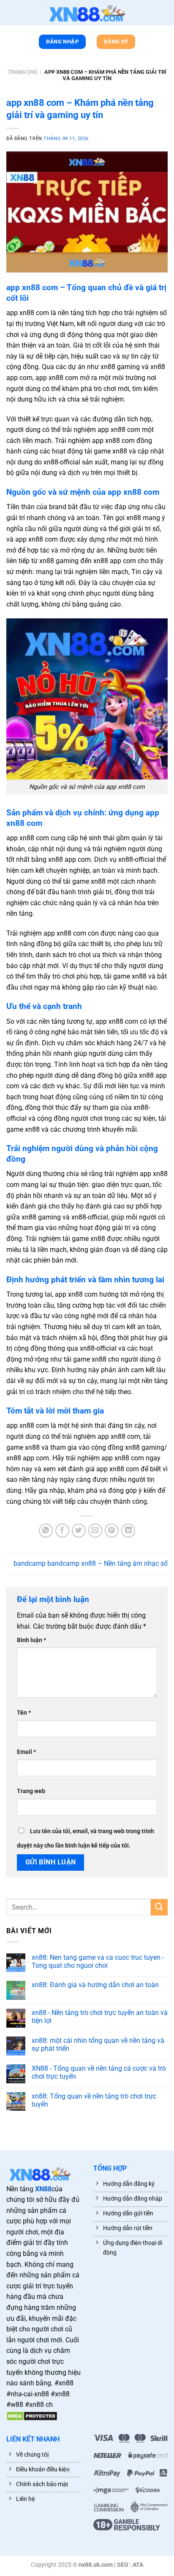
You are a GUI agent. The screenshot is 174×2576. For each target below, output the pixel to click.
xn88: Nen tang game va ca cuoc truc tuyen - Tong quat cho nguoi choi (98, 1961)
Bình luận (31, 1640)
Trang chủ (22, 72)
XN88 (43, 2189)
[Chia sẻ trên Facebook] (62, 1531)
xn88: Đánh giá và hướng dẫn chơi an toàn (95, 1985)
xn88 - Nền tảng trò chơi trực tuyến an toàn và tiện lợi (100, 2017)
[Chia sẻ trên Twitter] (79, 1531)
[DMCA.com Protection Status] (32, 2416)
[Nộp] (159, 1907)
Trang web (31, 1791)
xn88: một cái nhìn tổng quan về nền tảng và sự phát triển (98, 2045)
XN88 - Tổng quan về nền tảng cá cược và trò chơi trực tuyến (99, 2072)
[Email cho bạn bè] (95, 1531)
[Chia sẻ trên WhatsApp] (46, 1531)
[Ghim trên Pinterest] (112, 1531)
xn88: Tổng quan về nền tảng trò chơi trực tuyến (94, 2100)
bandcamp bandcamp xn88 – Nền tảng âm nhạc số (91, 1563)
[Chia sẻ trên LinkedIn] (128, 1531)
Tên (24, 1713)
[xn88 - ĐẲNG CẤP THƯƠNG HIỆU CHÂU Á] (87, 13)
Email (26, 1752)
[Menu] (11, 14)
